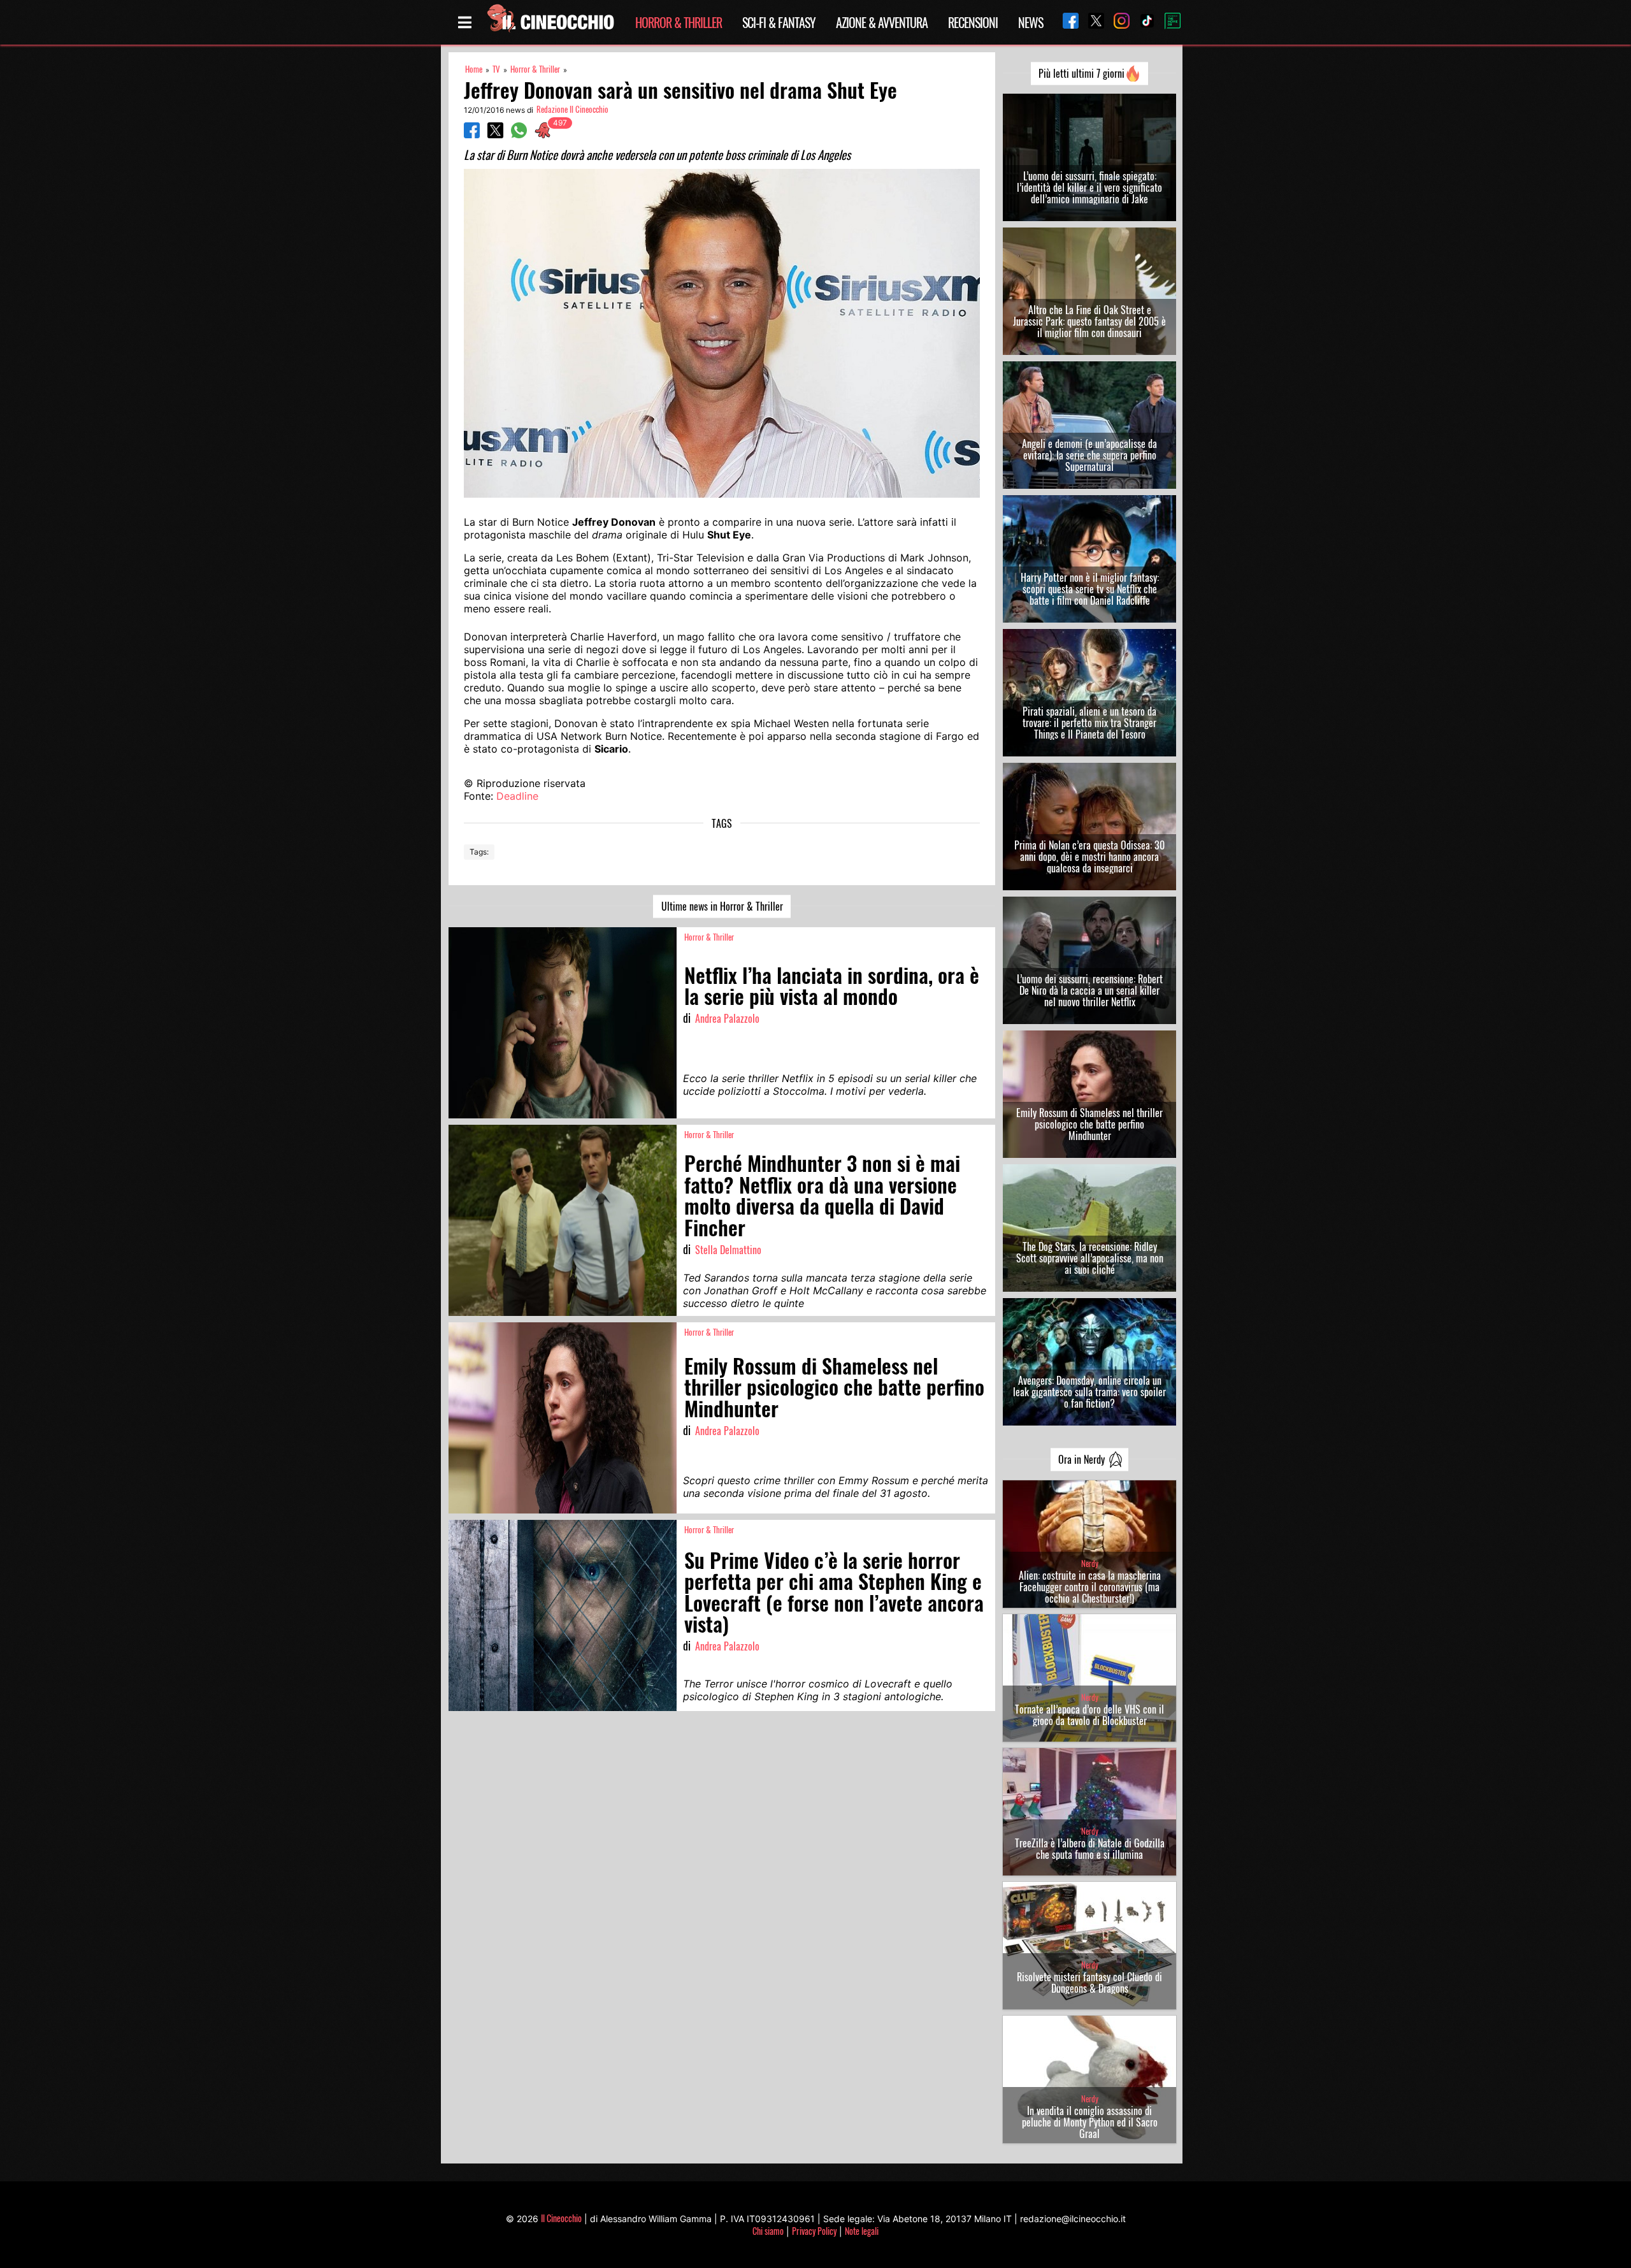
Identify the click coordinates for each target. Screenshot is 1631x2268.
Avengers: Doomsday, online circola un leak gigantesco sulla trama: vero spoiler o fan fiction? (1089, 1392)
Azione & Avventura (882, 22)
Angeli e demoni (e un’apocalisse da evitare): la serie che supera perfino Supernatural (1089, 455)
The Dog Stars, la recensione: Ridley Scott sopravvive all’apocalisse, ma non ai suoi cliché (1090, 1258)
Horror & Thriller (679, 22)
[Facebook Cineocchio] (1066, 22)
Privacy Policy (814, 2231)
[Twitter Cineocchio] (1091, 22)
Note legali (862, 2231)
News (1031, 22)
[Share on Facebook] (472, 134)
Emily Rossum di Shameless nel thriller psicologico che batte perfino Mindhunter (1089, 1124)
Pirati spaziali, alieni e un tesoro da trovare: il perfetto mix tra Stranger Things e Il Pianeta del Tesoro (1089, 723)
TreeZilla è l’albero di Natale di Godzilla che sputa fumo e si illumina (1090, 1849)
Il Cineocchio (561, 2218)
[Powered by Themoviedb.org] (1168, 22)
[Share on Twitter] (495, 134)
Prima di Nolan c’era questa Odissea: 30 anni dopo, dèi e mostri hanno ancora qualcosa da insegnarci (1089, 856)
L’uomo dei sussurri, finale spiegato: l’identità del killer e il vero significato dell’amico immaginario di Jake (1089, 187)
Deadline (517, 796)
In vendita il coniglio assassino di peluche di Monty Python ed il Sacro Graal (1090, 2122)
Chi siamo (768, 2231)
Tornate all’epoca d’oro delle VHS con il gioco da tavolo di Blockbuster (1089, 1715)
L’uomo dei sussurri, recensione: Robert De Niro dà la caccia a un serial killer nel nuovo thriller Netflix (1090, 990)
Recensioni (973, 22)
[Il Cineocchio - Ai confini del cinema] (550, 22)
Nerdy (1090, 1564)
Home (474, 69)
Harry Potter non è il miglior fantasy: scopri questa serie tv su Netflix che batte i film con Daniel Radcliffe (1090, 589)
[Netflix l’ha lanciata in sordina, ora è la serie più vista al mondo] (563, 1023)
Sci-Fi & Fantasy (779, 22)
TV (496, 69)
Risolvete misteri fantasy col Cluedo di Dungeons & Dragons (1089, 1983)
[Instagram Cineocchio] (1117, 22)
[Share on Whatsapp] (519, 134)
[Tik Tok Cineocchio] (1142, 22)
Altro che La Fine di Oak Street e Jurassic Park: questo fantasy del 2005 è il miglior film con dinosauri (1089, 321)
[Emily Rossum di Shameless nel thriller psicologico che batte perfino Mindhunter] (563, 1418)
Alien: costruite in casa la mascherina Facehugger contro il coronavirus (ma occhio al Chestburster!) (1090, 1587)
